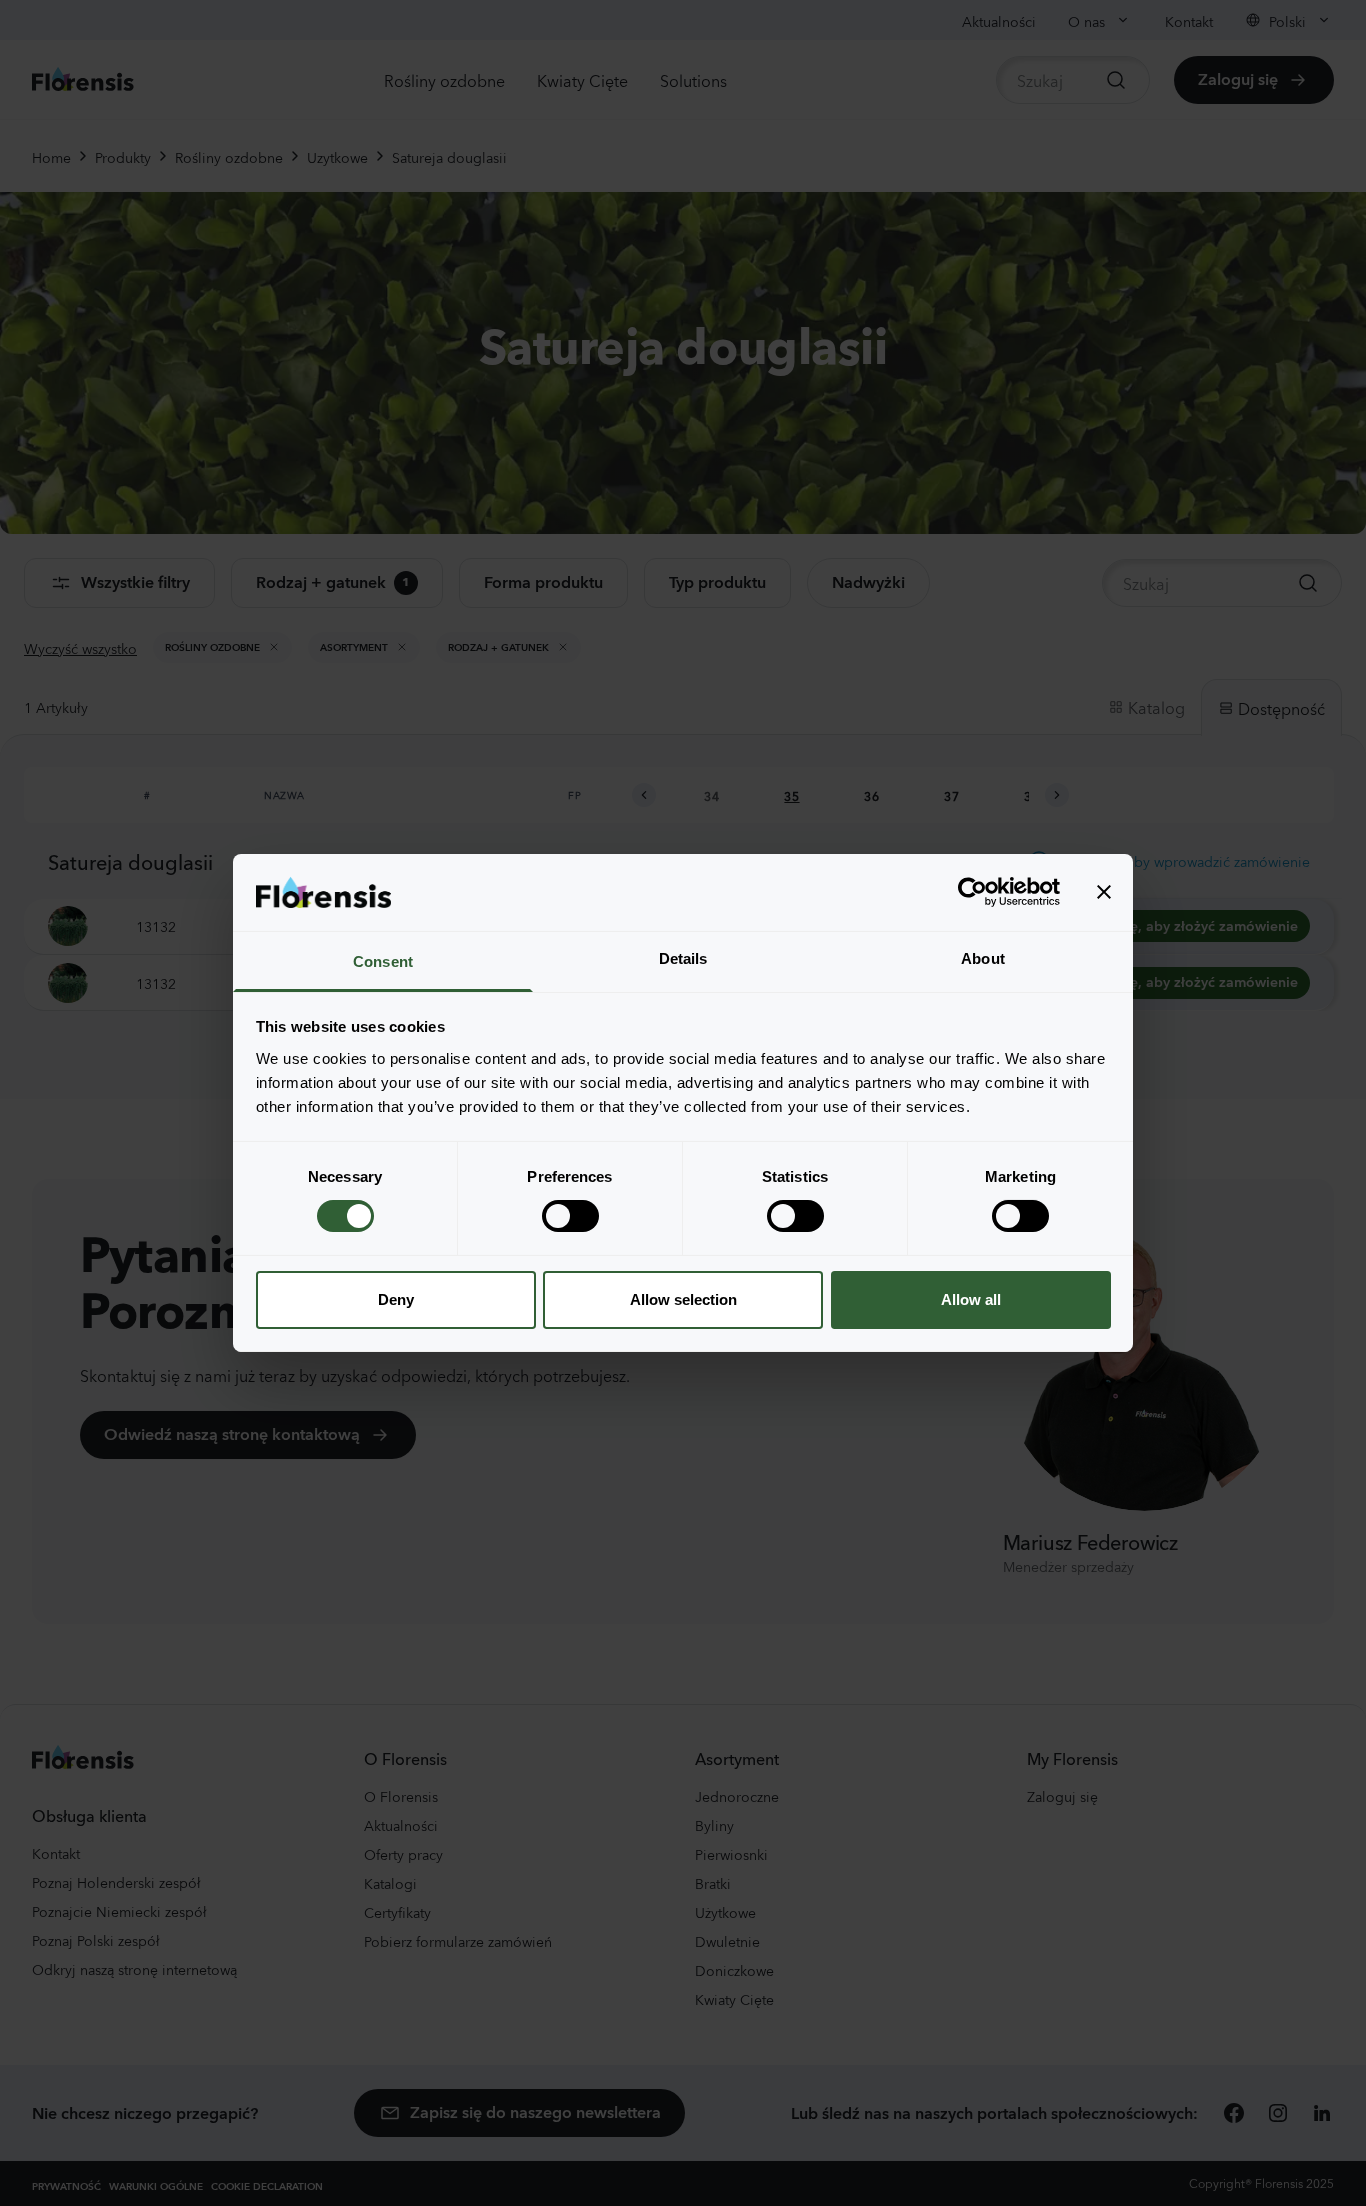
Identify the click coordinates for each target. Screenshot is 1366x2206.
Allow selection (683, 1299)
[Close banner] (1104, 892)
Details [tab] (683, 958)
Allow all (971, 1299)
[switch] (570, 1216)
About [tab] (983, 958)
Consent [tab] (383, 961)
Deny (396, 1299)
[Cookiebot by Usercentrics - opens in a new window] (972, 892)
